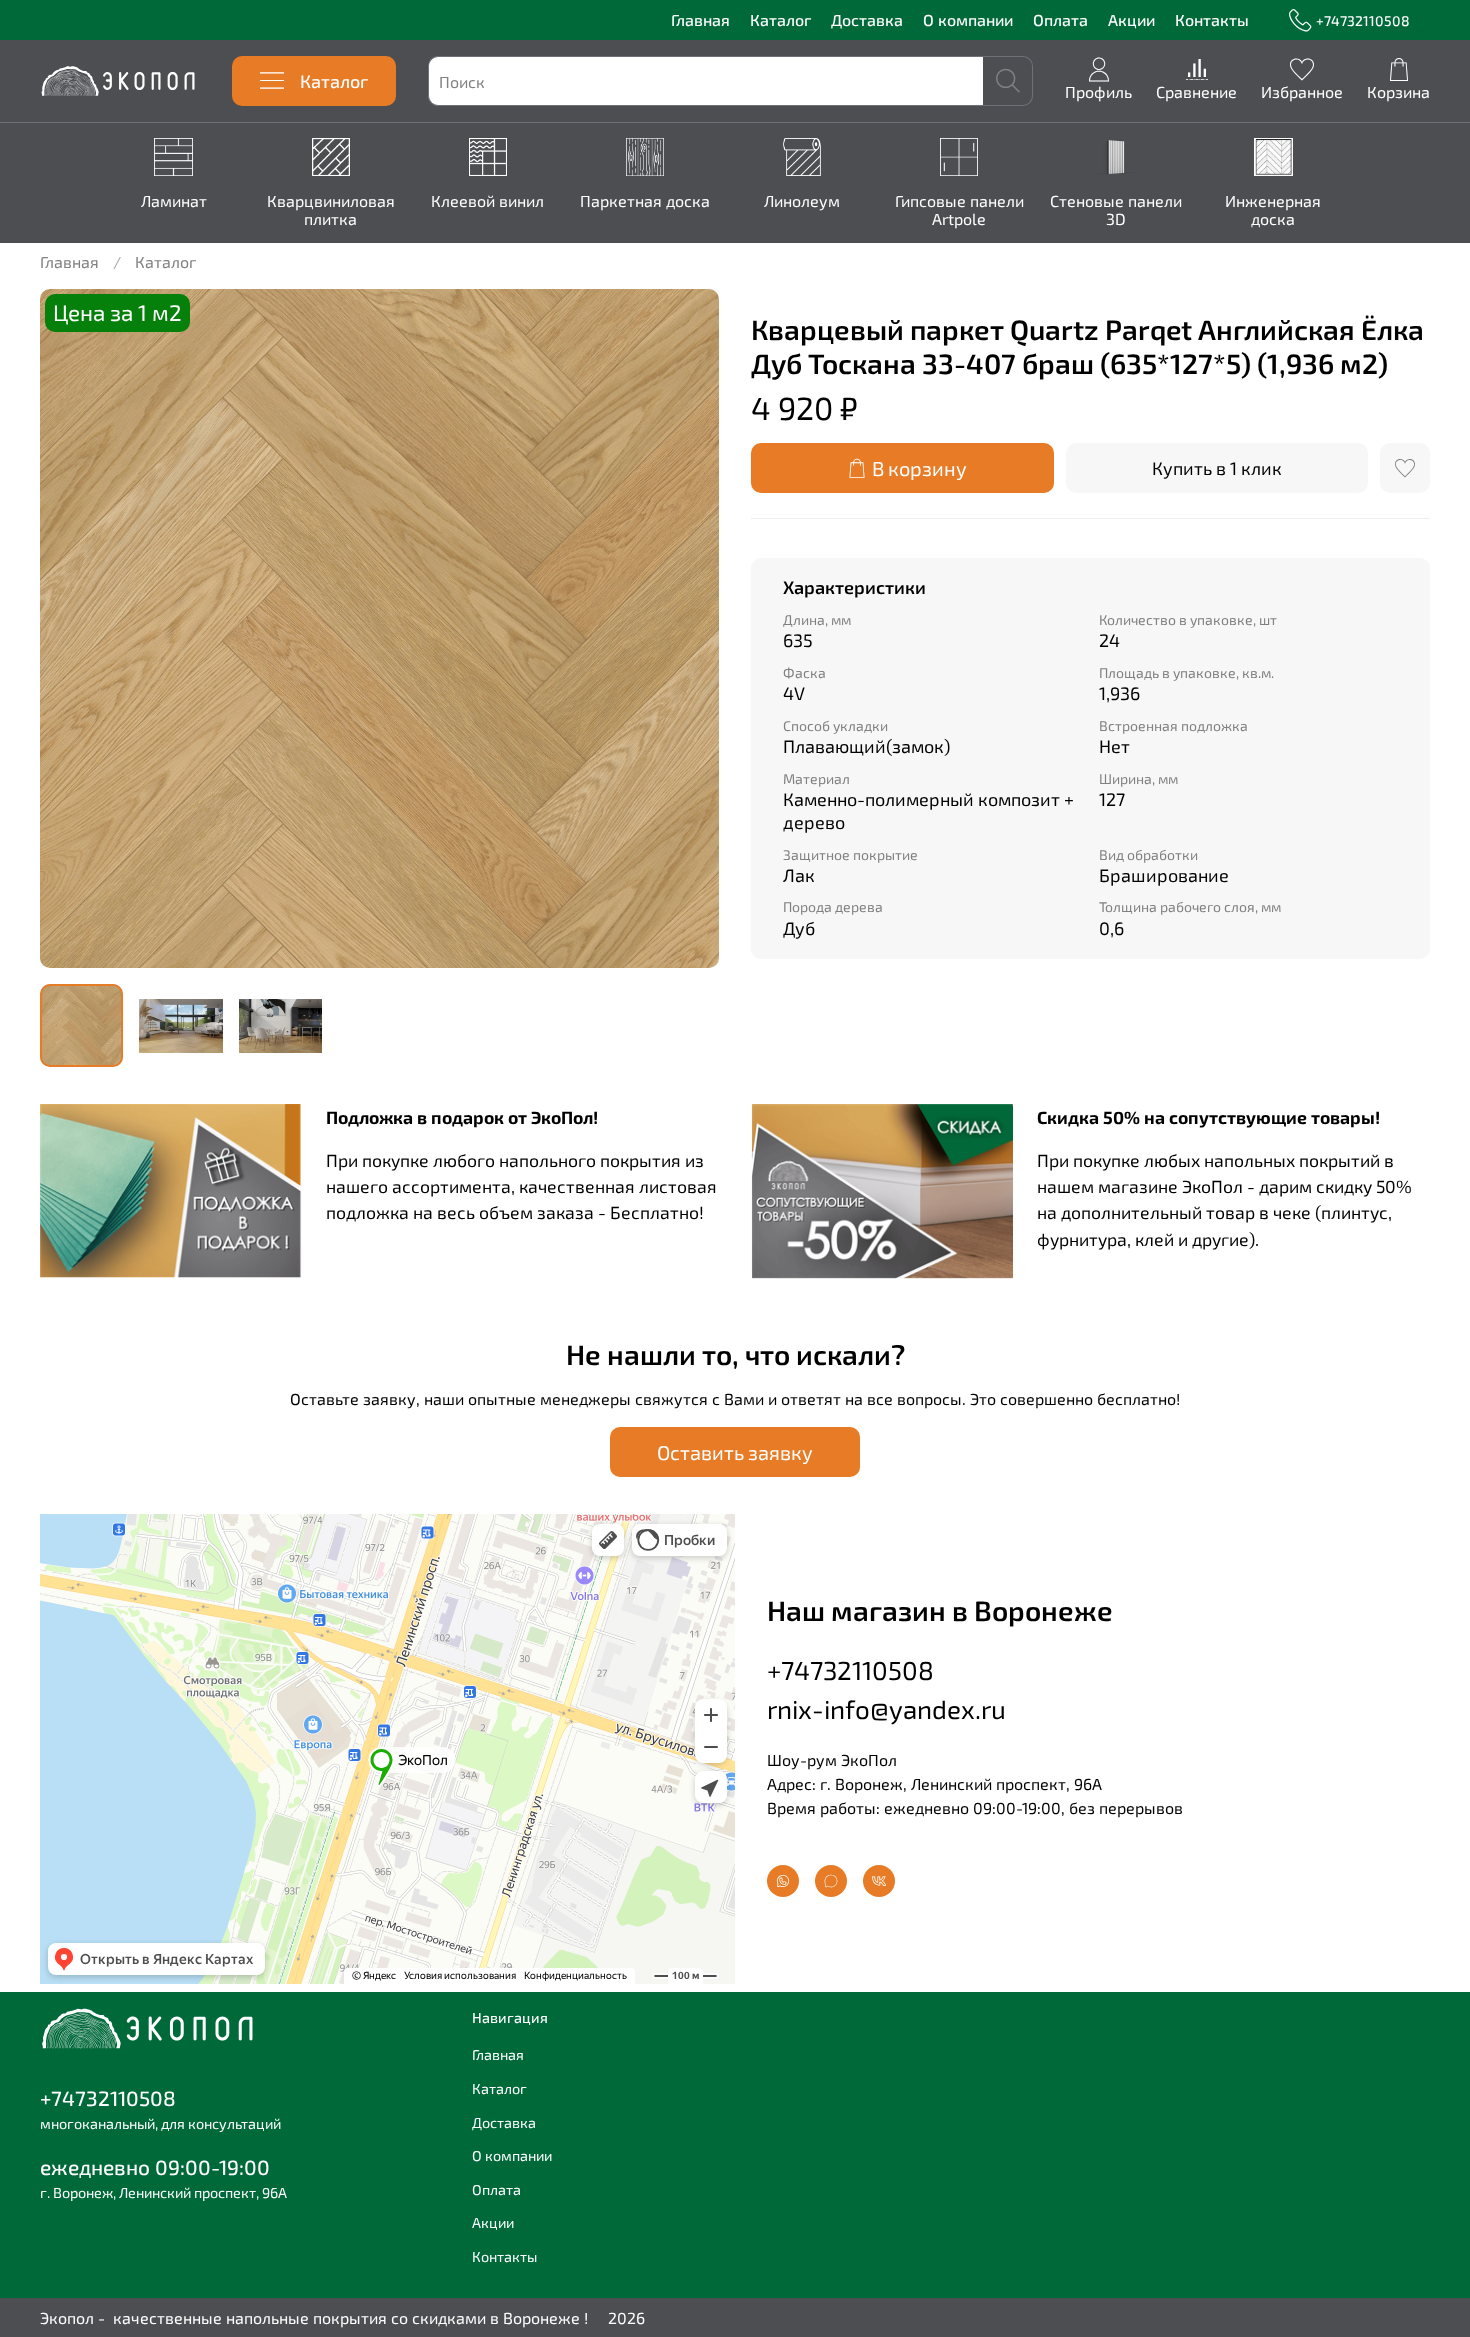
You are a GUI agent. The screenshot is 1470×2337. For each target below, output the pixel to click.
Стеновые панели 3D (1116, 209)
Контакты (1212, 19)
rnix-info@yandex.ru (886, 1708)
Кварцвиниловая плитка (330, 209)
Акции (1131, 19)
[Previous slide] (72, 629)
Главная (700, 19)
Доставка (867, 19)
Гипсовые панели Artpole (958, 209)
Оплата (1060, 19)
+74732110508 (1363, 20)
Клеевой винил (487, 200)
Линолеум (802, 200)
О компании (968, 19)
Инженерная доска (1273, 209)
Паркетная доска (644, 200)
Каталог (780, 19)
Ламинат (173, 200)
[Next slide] (687, 629)
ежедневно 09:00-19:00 (155, 2166)
